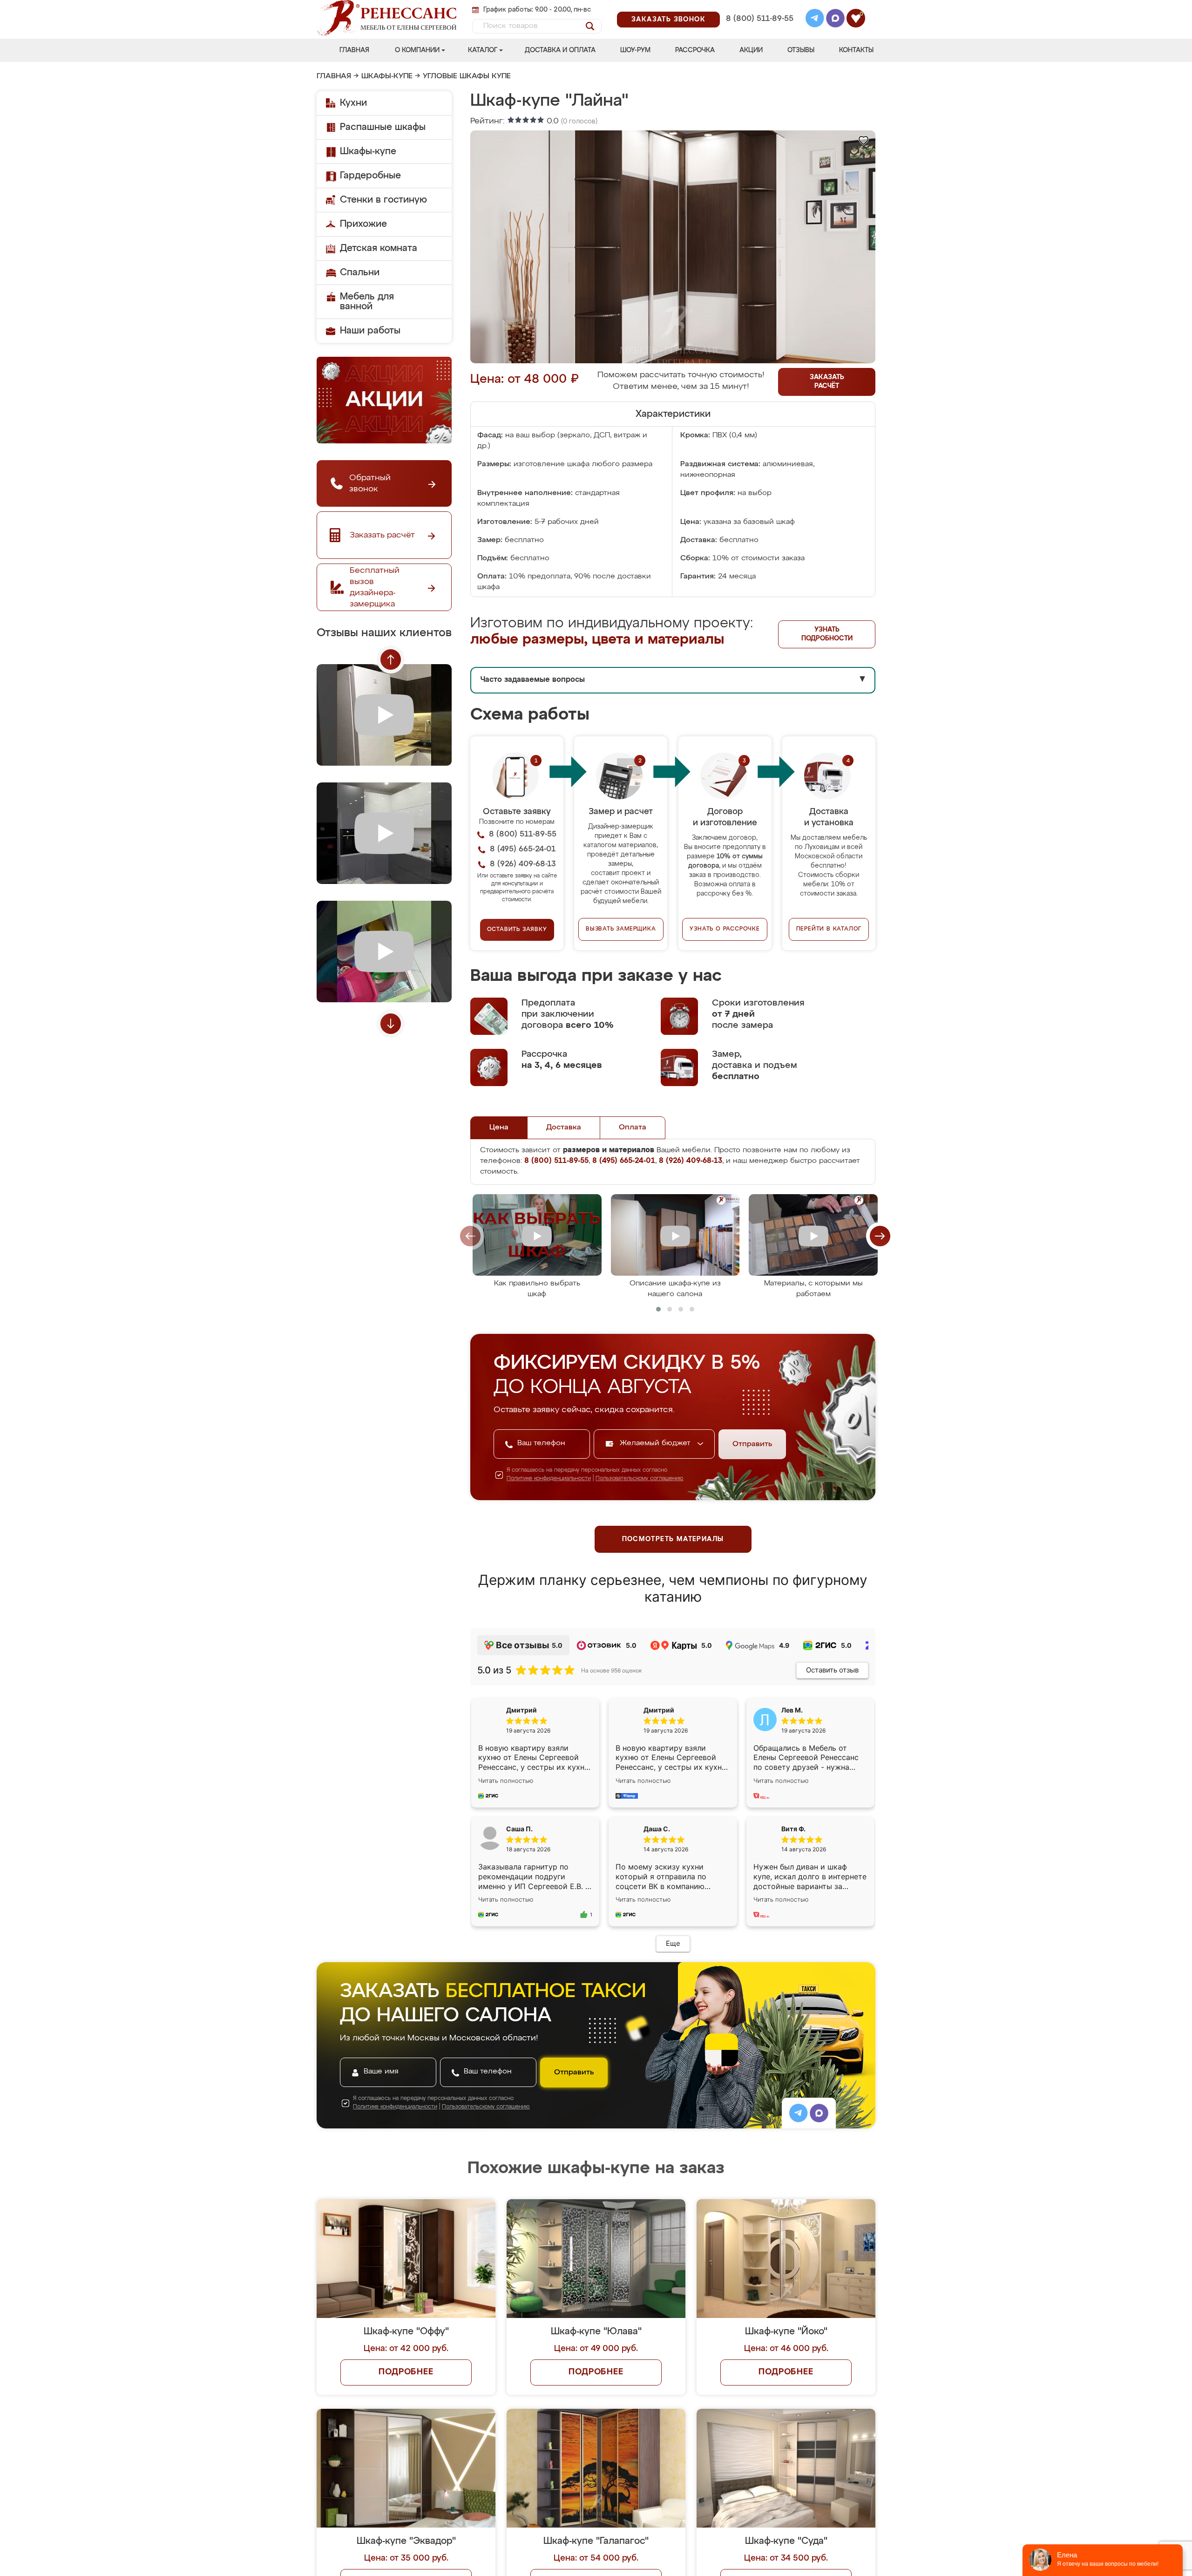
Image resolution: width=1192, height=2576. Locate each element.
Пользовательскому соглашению (640, 1479)
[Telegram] (815, 20)
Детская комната (379, 248)
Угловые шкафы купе (467, 76)
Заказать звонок (668, 20)
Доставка (564, 1128)
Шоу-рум (635, 50)
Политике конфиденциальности (549, 1479)
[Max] (835, 20)
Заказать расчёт (827, 382)
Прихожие (363, 224)
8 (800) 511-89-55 (760, 19)
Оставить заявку (517, 930)
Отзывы (801, 50)
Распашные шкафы (383, 127)
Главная (354, 50)
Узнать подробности (827, 634)
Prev (391, 659)
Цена (499, 1128)
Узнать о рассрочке (725, 929)
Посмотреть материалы (673, 1539)
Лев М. (792, 1710)
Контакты (856, 50)
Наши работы (370, 331)
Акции (751, 50)
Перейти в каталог (829, 929)
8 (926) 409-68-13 (759, 31)
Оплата (633, 1128)
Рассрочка (695, 50)
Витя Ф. (793, 1829)
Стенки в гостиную (383, 200)
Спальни (360, 272)
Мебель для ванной (367, 302)
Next (391, 1024)
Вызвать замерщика (621, 929)
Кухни (353, 103)
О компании (417, 50)
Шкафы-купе (387, 76)
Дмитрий (659, 1710)
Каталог (483, 50)
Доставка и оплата (560, 50)
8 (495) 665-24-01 (759, 7)
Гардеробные (370, 176)
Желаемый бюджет (656, 1443)
